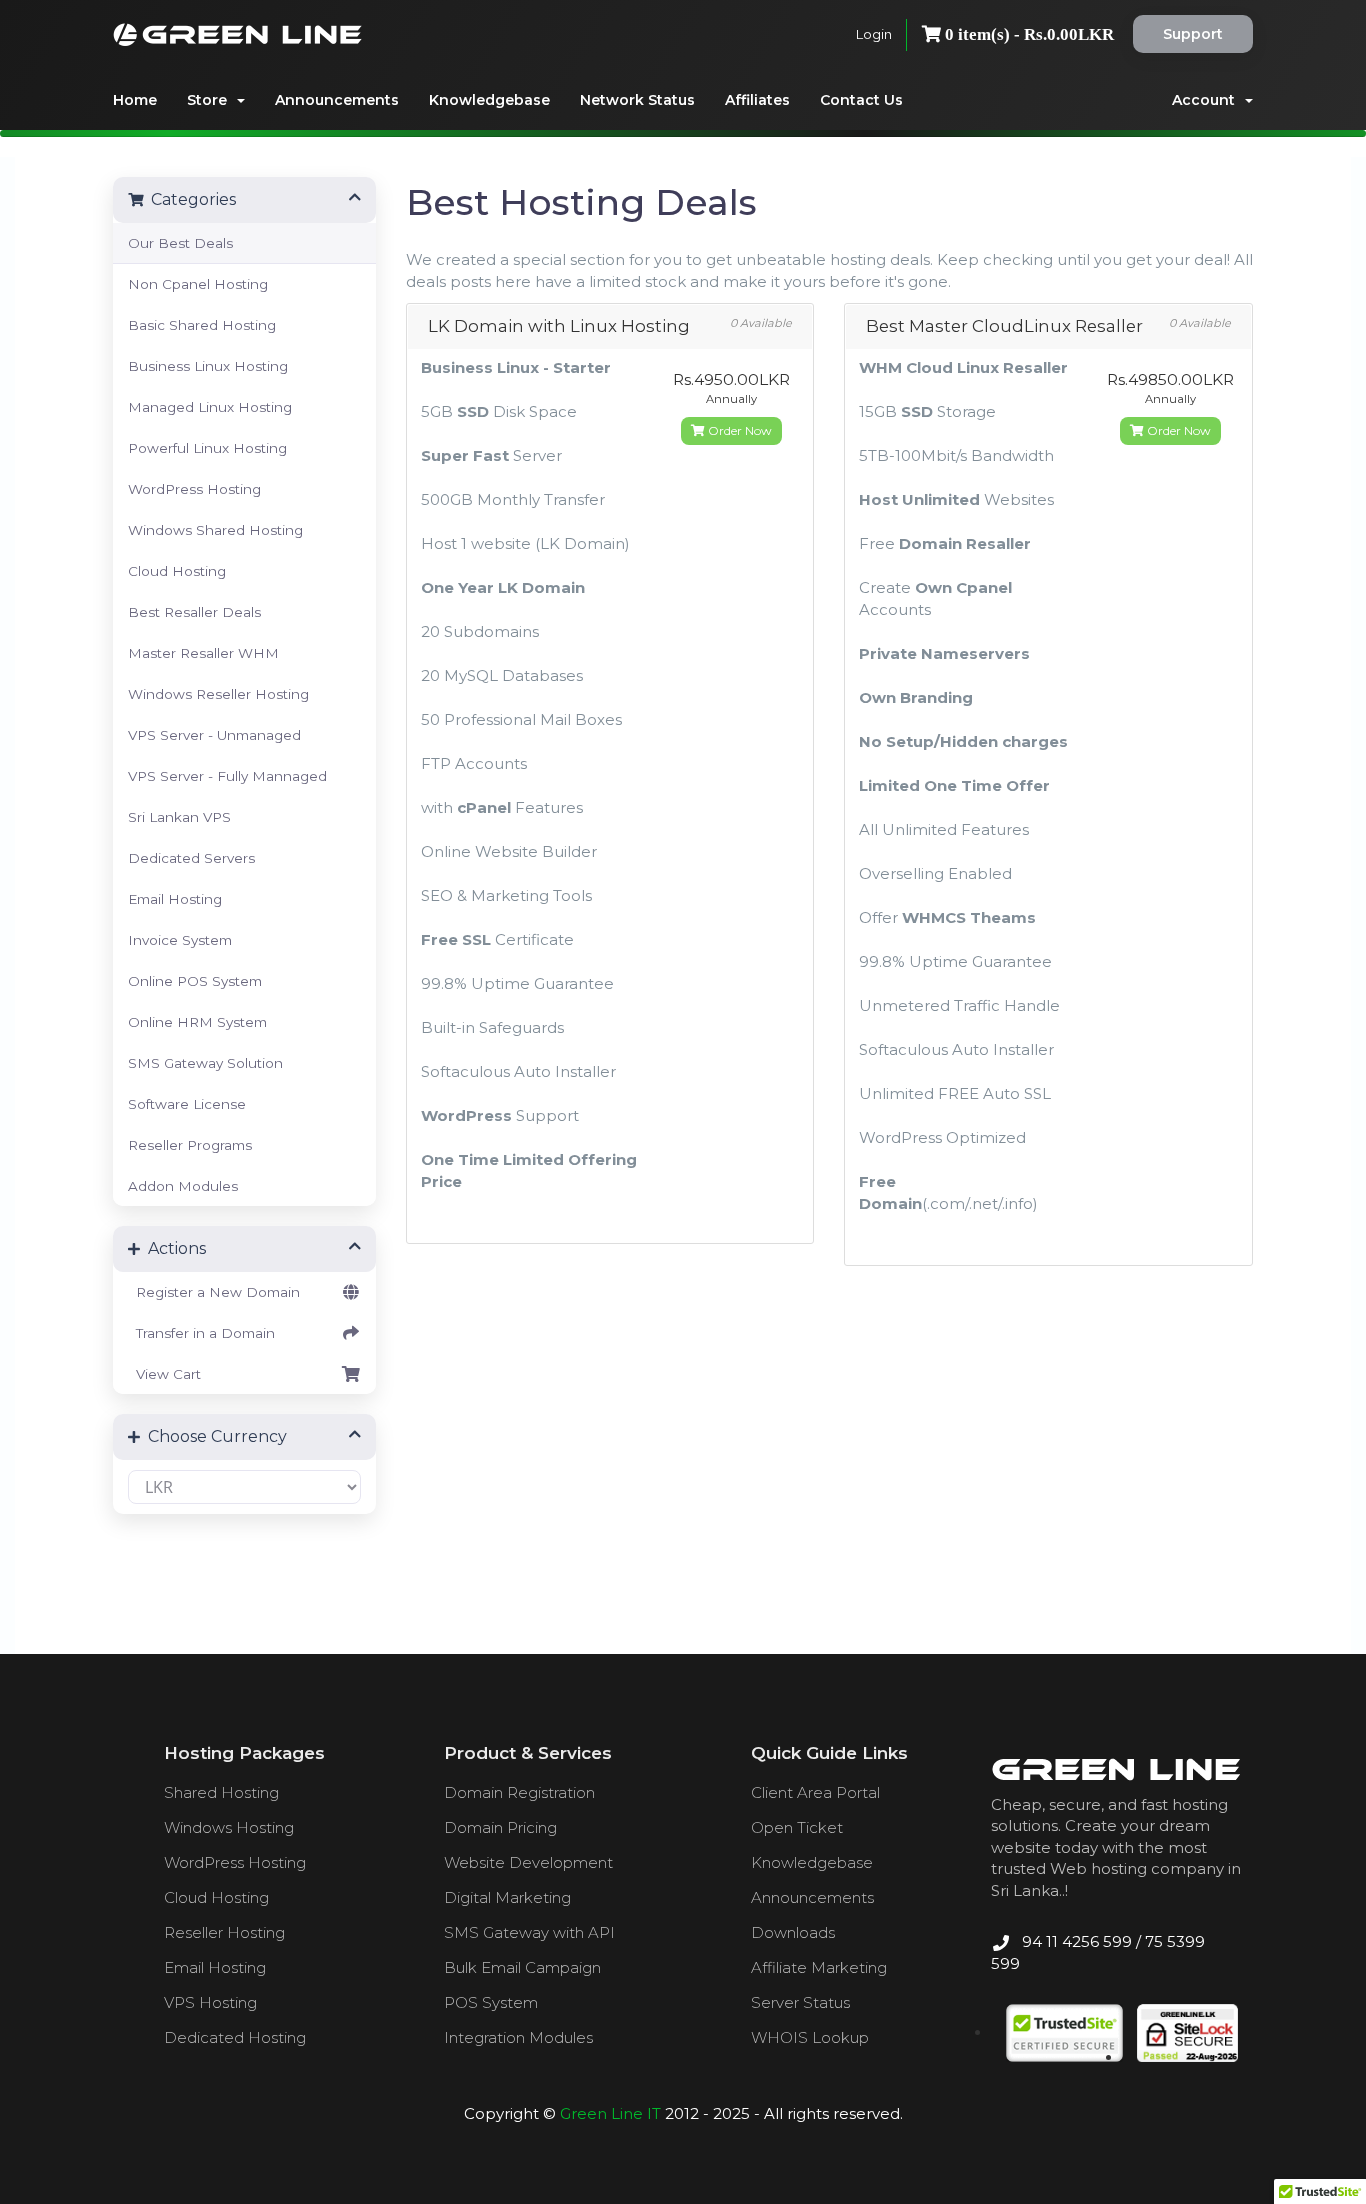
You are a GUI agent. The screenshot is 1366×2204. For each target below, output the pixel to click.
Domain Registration (519, 1792)
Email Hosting (175, 899)
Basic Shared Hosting (202, 325)
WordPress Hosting (194, 489)
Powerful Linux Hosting (207, 448)
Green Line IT (610, 2113)
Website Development (528, 1862)
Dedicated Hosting (235, 2037)
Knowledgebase (489, 100)
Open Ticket (797, 1827)
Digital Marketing (507, 1897)
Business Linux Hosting (208, 366)
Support (1193, 34)
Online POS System (195, 981)
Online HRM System (197, 1022)
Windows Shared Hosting (215, 530)
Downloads (793, 1932)
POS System (491, 2002)
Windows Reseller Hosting (218, 694)
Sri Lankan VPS (179, 817)
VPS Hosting (210, 2002)
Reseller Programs (190, 1145)
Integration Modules (518, 2037)
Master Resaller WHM (203, 653)
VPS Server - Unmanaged (214, 735)
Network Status (637, 100)
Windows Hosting (229, 1827)
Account (1207, 100)
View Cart (164, 1374)
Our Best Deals (180, 243)
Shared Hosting (221, 1792)
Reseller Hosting (224, 1932)
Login (874, 34)
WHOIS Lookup (810, 2037)
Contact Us (861, 100)
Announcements (337, 100)
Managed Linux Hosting (210, 407)
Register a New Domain (214, 1292)
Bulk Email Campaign (522, 1967)
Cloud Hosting (177, 571)
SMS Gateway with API (529, 1932)
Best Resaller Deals (194, 612)
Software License (187, 1104)
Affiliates (757, 100)
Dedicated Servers (191, 858)
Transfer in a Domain (201, 1333)
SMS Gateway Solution (205, 1063)
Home (135, 100)
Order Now (738, 430)
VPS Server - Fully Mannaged (227, 776)
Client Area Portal (815, 1792)
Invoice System (180, 940)
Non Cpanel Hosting (198, 284)
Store (211, 100)
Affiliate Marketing (819, 1967)
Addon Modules (183, 1186)
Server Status (800, 2002)
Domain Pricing (500, 1827)
